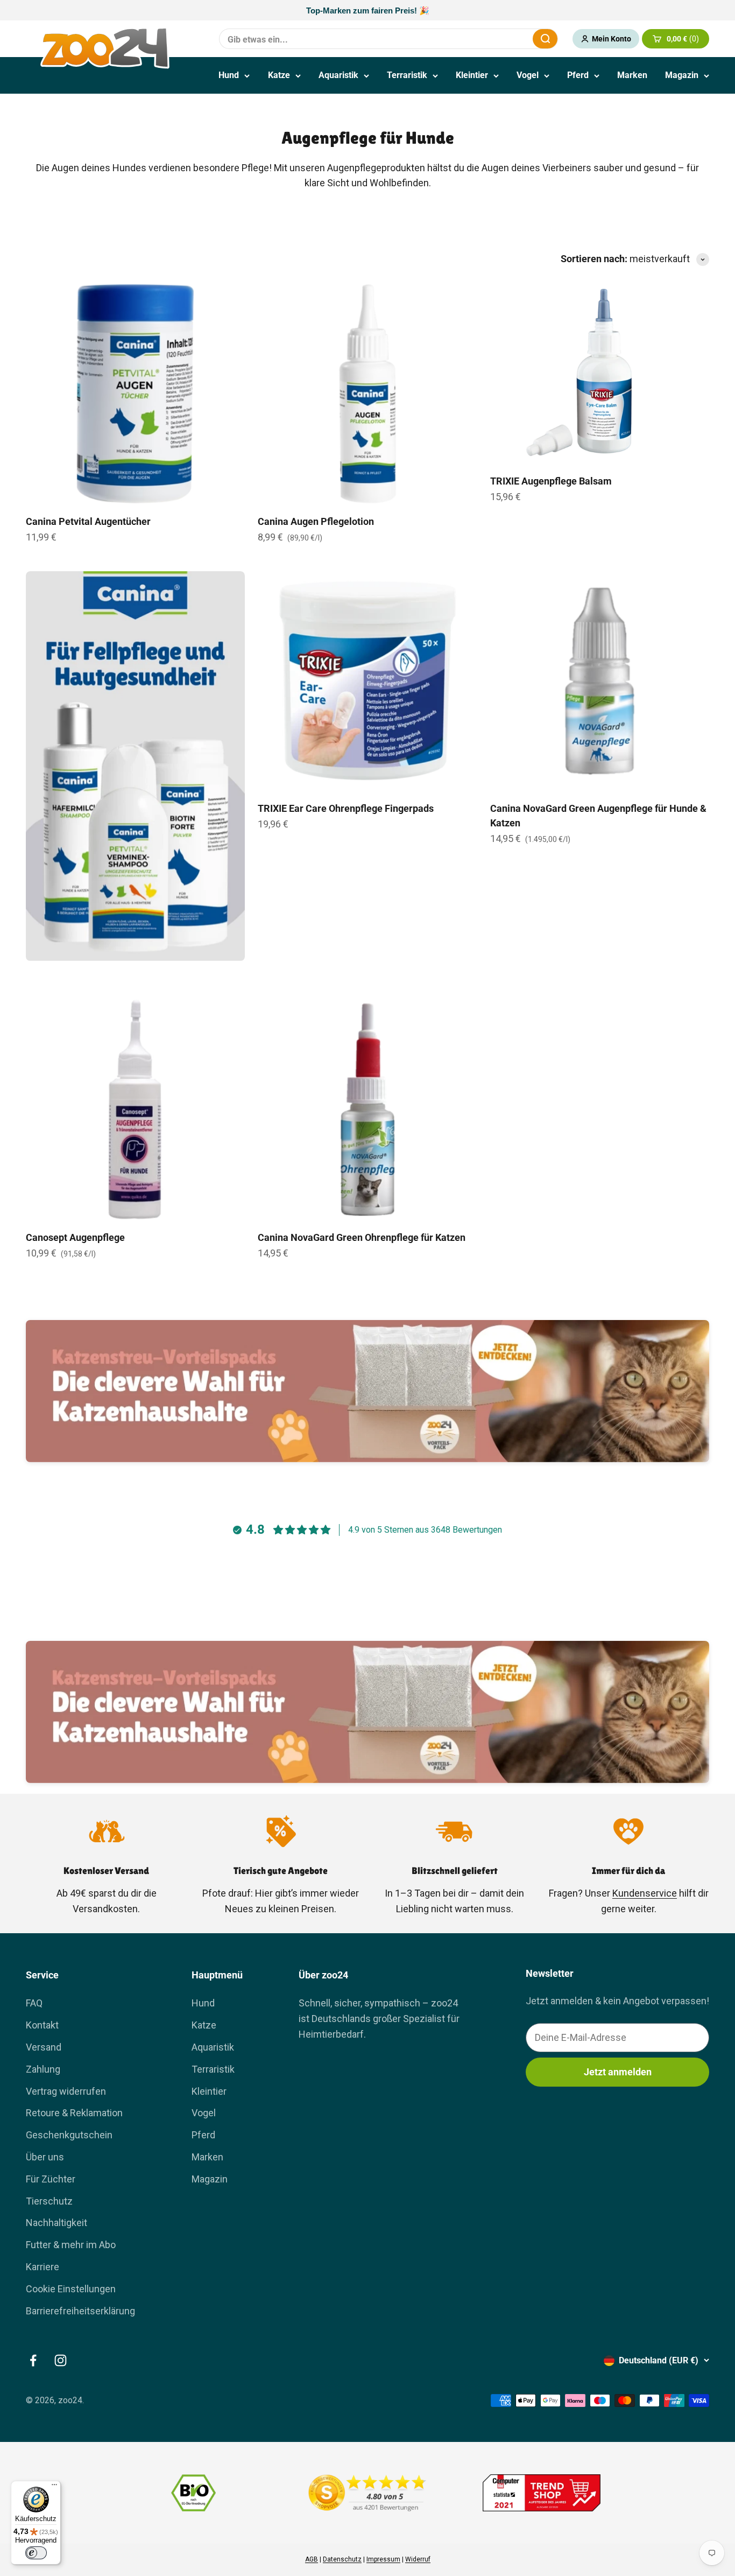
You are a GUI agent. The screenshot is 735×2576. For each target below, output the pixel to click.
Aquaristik (338, 75)
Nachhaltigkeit (56, 2223)
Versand (44, 2047)
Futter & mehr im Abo (71, 2245)
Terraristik (407, 75)
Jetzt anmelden (618, 2072)
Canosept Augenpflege (75, 1237)
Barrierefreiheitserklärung (80, 2311)
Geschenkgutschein (69, 2135)
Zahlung (43, 2069)
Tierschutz (49, 2201)
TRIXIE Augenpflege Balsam (551, 481)
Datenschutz (342, 2559)
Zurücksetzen (498, 38)
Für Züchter (51, 2179)
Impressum (383, 2559)
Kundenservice (645, 1893)
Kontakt (42, 2025)
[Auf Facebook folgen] (33, 2360)
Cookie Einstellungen (71, 2289)
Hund (229, 75)
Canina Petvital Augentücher (88, 521)
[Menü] (54, 2487)
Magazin (682, 75)
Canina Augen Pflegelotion (316, 521)
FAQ (34, 2003)
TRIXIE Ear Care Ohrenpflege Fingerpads (346, 808)
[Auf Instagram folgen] (61, 2360)
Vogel (528, 75)
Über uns (45, 2157)
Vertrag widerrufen (66, 2091)
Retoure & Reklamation (74, 2113)
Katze (279, 75)
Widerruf (418, 2559)
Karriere (43, 2267)
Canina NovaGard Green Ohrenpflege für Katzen (362, 1237)
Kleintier (472, 75)
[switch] (36, 2553)
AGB (312, 2559)
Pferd (578, 75)
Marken (632, 75)
